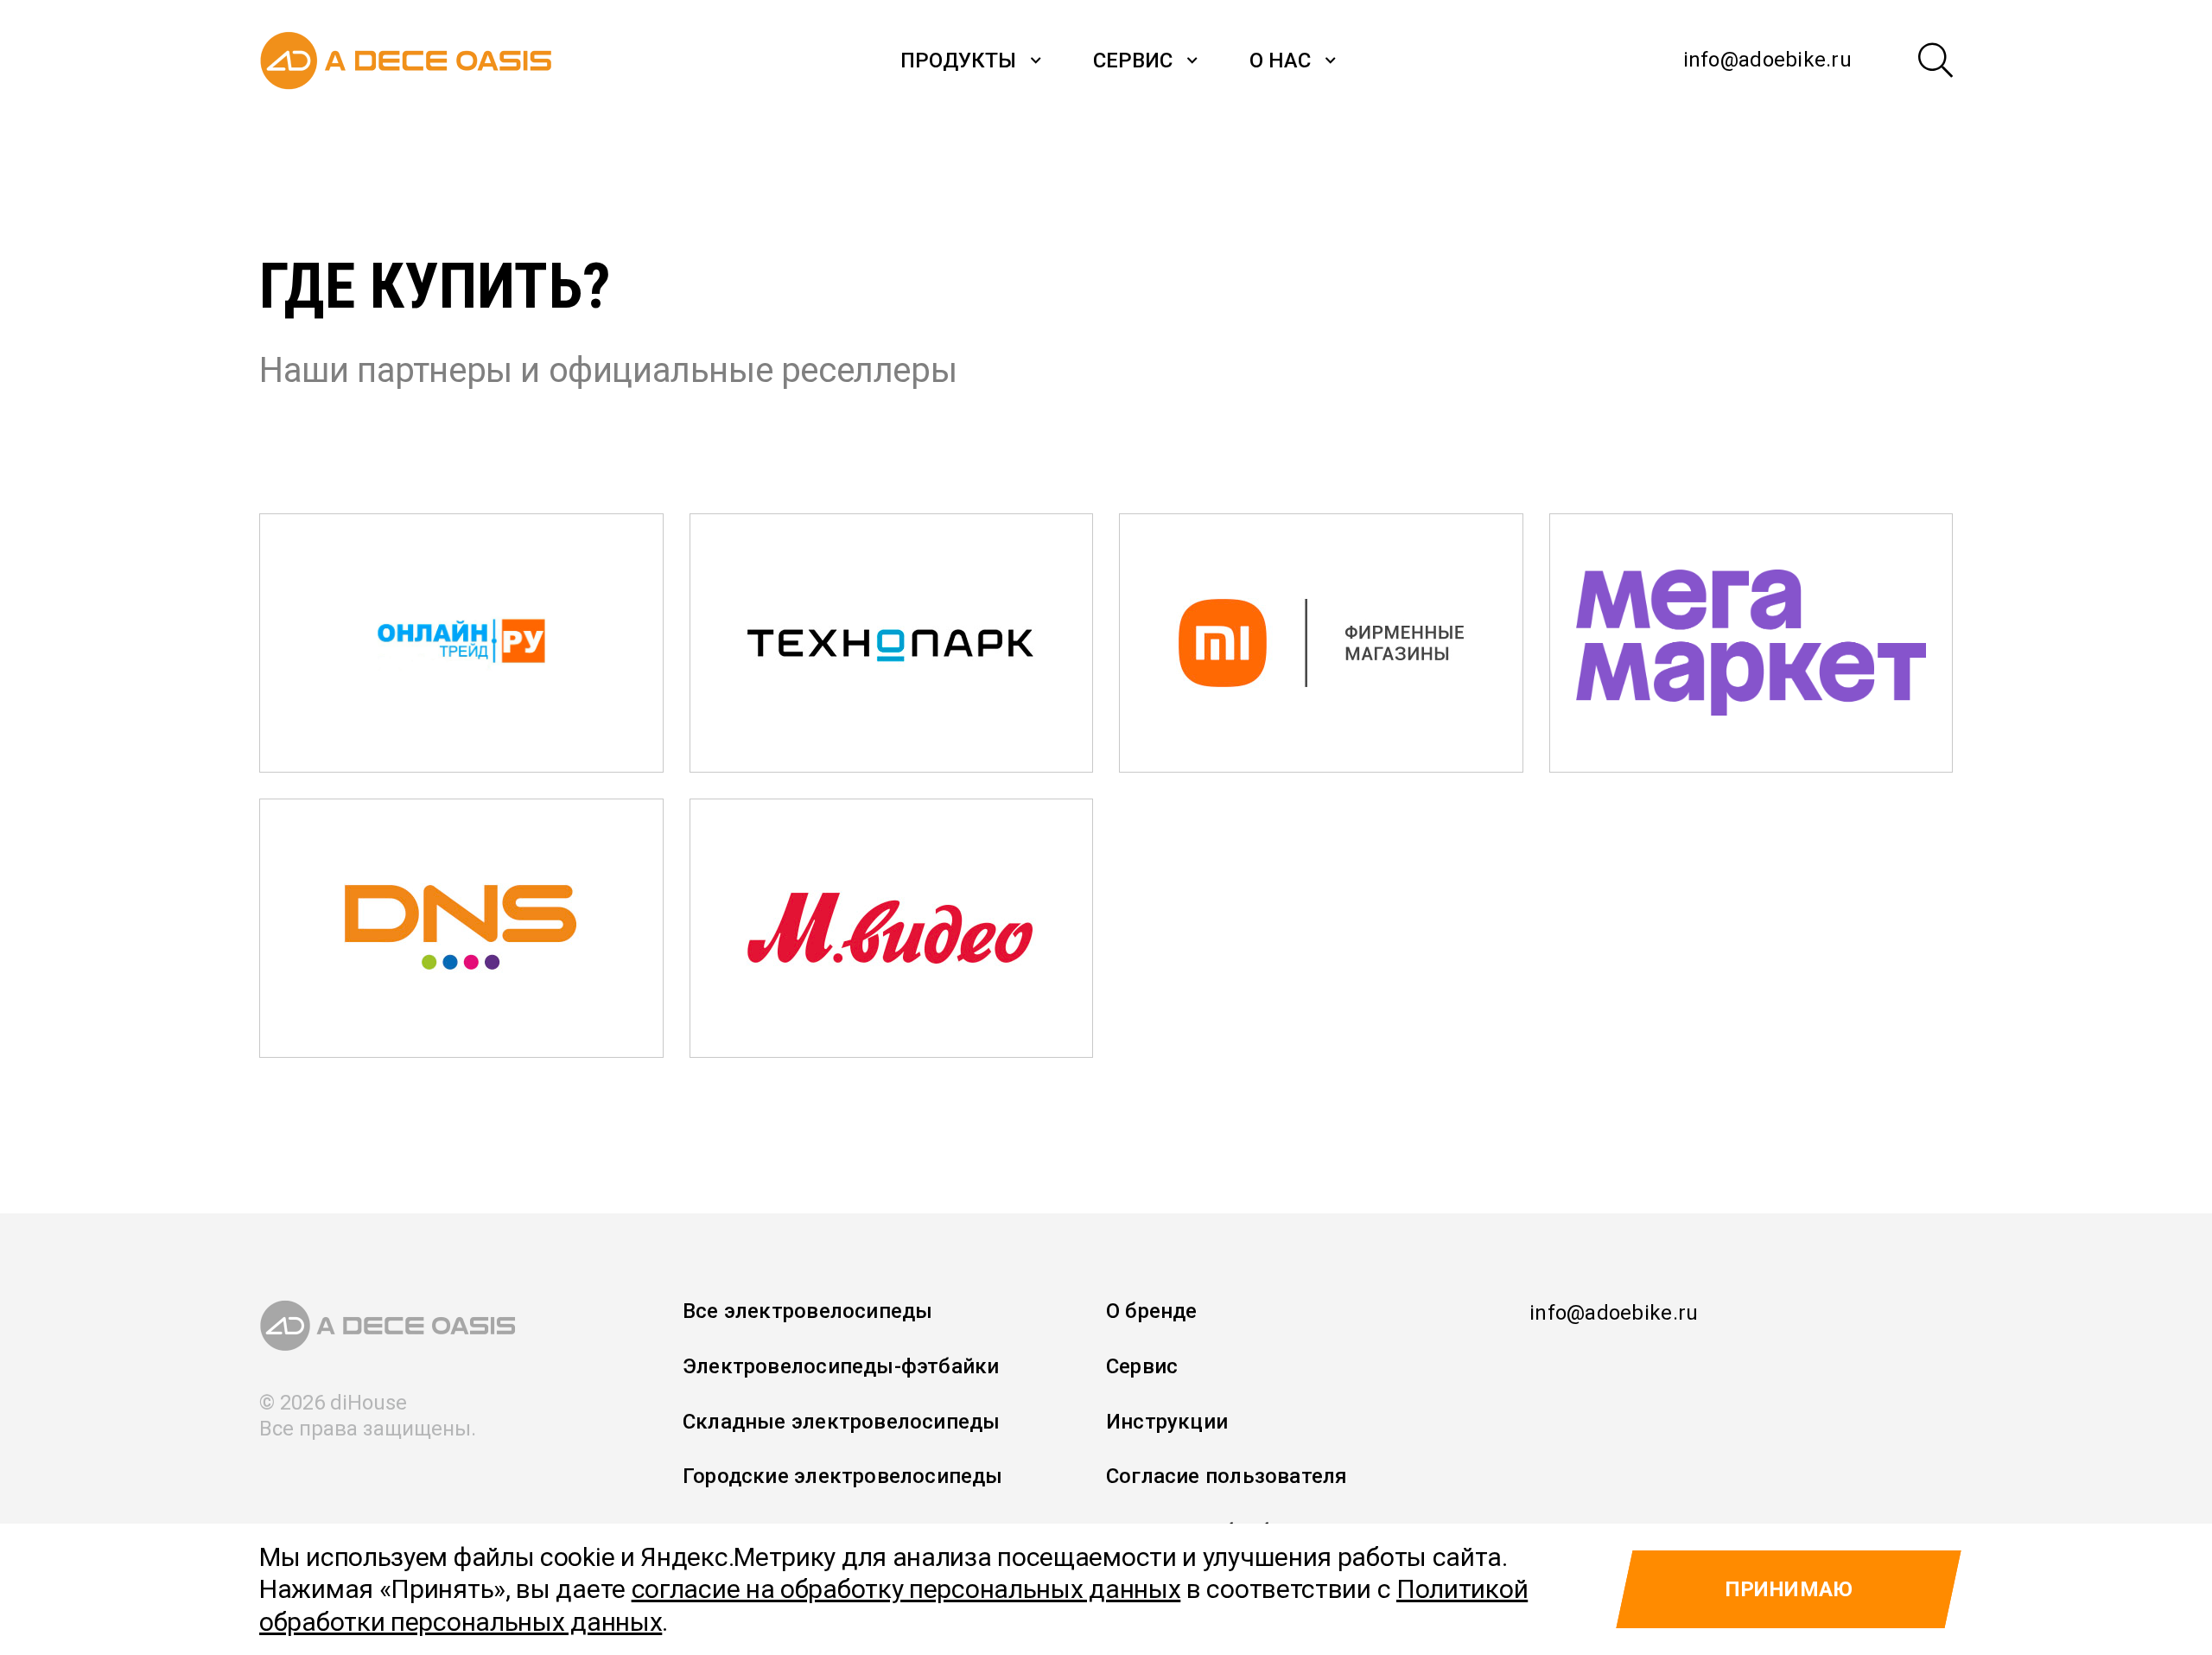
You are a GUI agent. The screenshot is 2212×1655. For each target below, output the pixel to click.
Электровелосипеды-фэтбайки (841, 1366)
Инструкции (1167, 1422)
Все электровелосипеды (807, 1311)
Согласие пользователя (1227, 1476)
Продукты (958, 60)
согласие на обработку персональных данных (906, 1589)
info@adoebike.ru (1767, 60)
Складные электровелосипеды (841, 1422)
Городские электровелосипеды (843, 1476)
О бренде (1152, 1311)
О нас (1280, 60)
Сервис (1133, 60)
